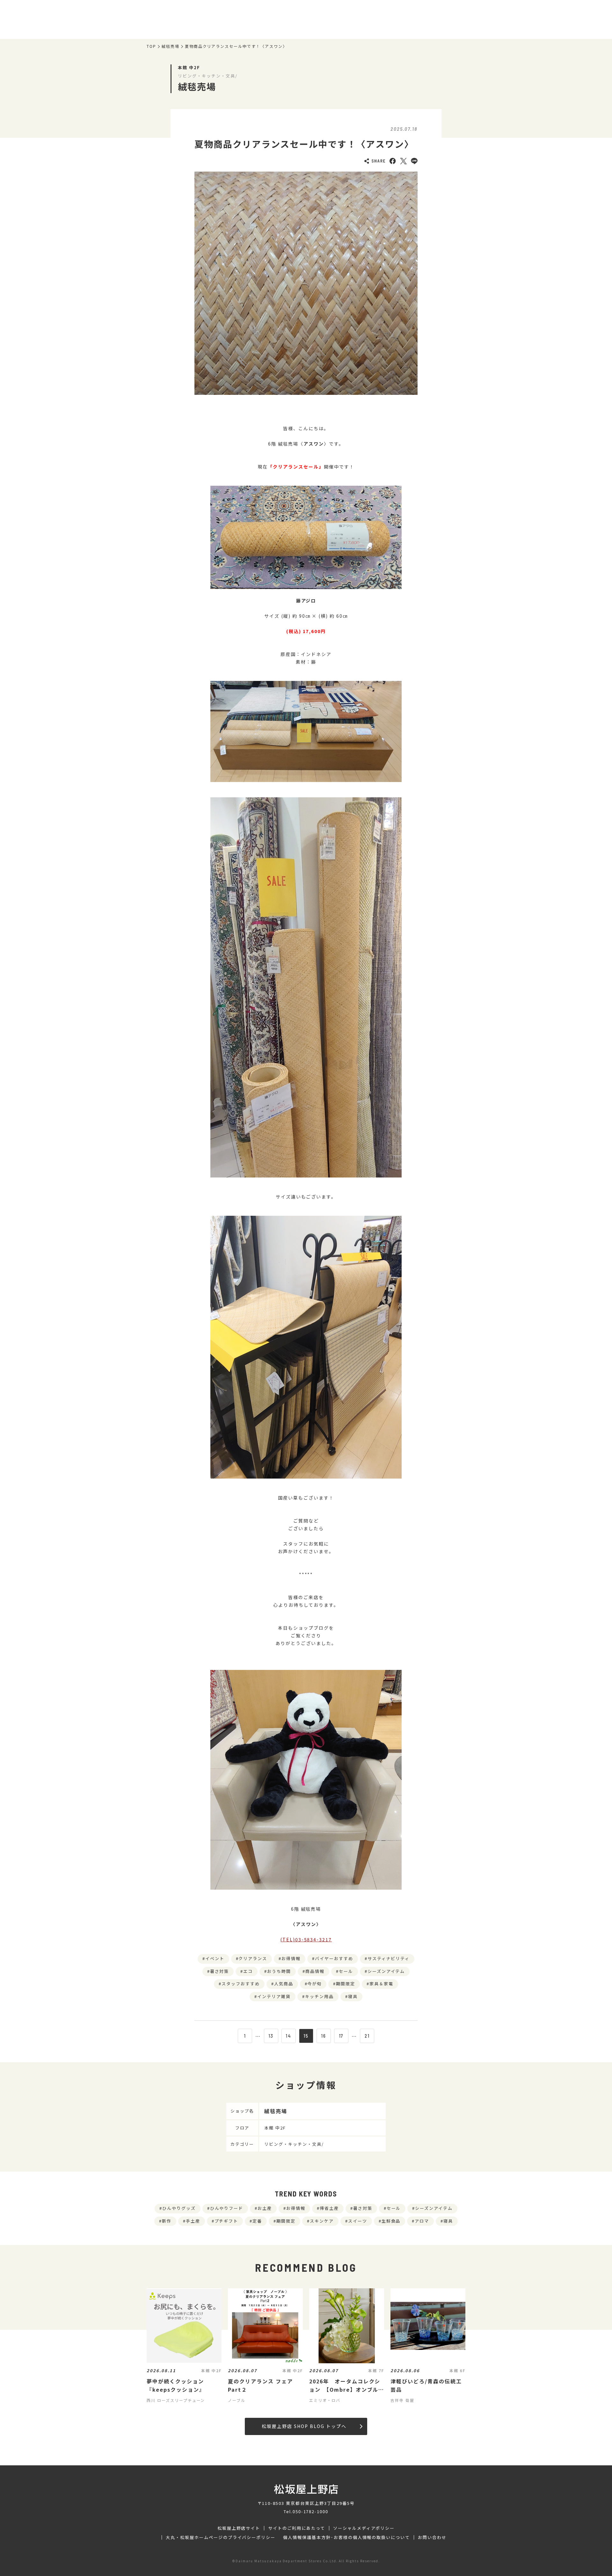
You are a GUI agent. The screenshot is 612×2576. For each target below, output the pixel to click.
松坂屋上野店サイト (239, 2528)
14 (288, 2036)
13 (271, 2036)
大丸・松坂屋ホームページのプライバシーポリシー (221, 2537)
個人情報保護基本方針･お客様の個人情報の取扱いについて (346, 2537)
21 (367, 2036)
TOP (151, 46)
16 (324, 2036)
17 (341, 2036)
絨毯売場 (171, 46)
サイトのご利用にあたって (297, 2528)
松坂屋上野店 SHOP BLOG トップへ (304, 2426)
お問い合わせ (432, 2537)
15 (306, 2036)
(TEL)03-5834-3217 (306, 1939)
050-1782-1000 (310, 2511)
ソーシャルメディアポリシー (364, 2528)
